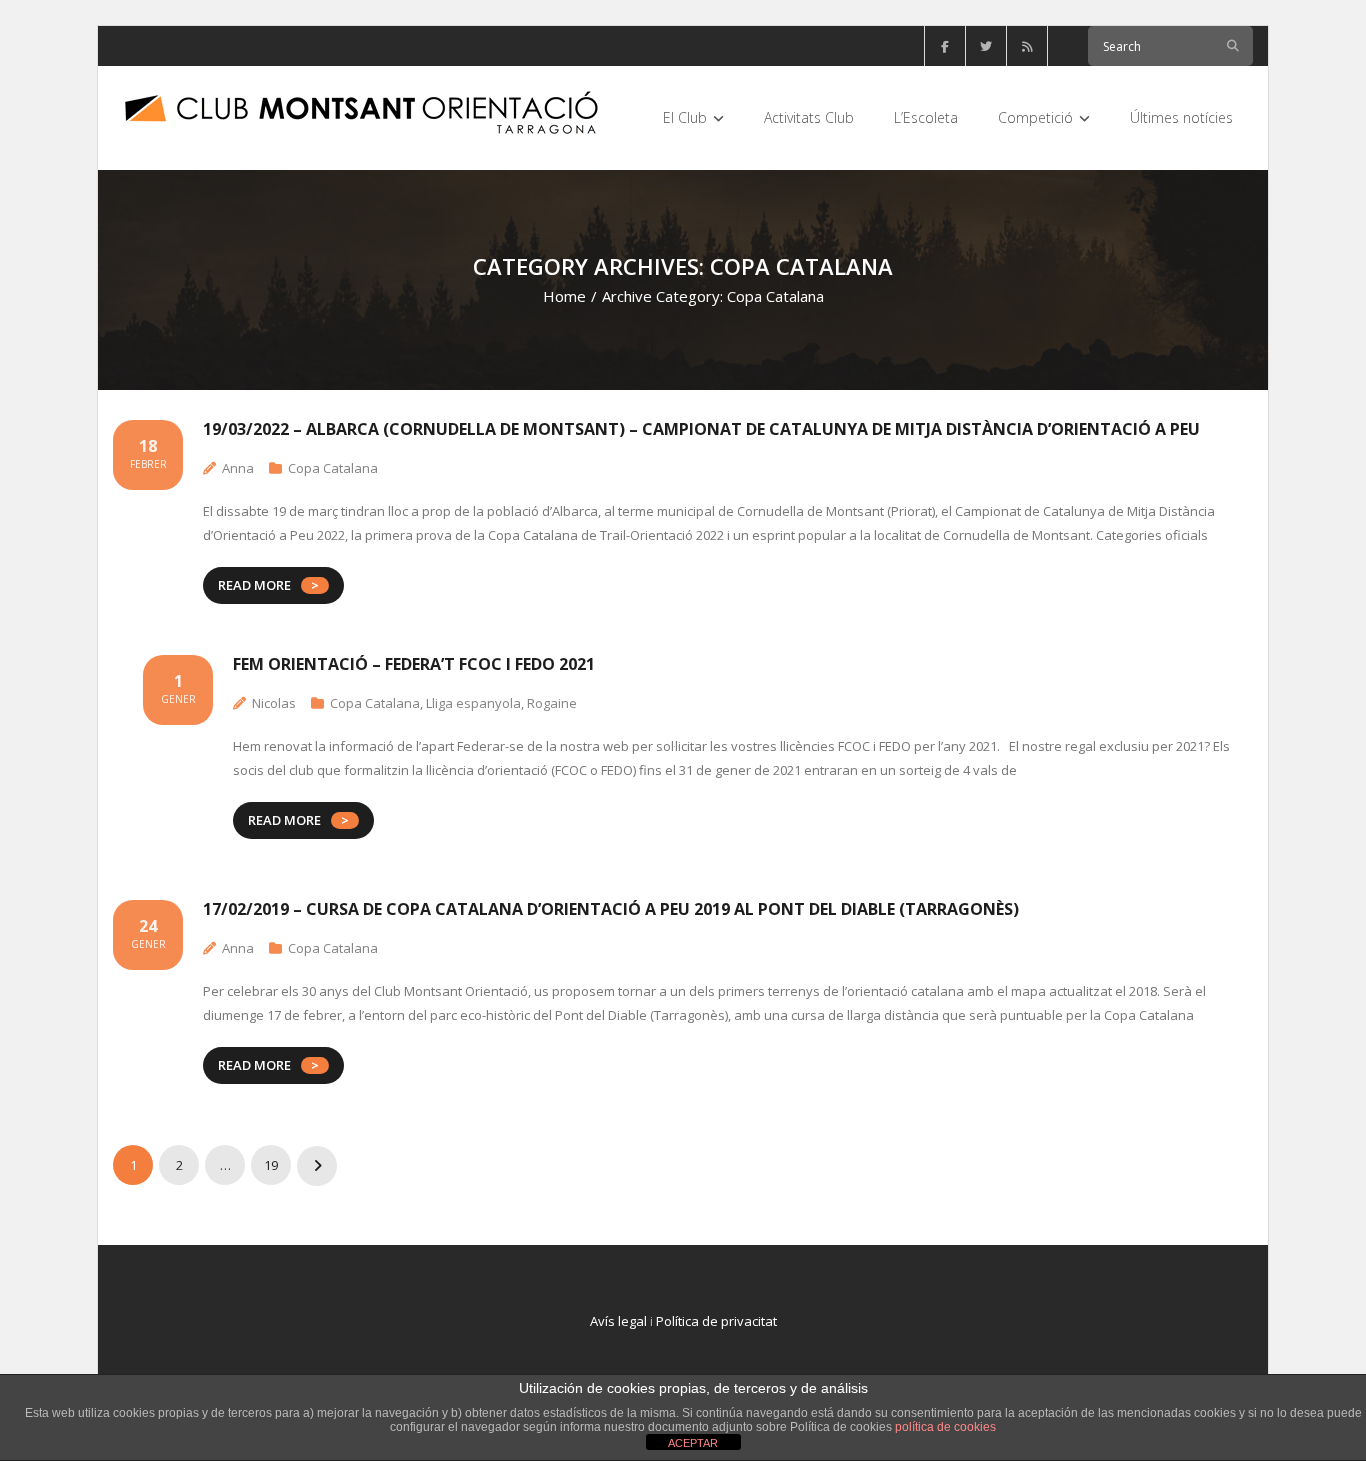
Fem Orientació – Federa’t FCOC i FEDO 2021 (414, 664)
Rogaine (552, 703)
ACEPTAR (693, 1443)
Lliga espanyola (473, 703)
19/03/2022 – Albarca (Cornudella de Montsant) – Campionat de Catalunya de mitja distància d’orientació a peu (701, 429)
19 (271, 1165)
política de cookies (945, 1427)
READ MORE (254, 585)
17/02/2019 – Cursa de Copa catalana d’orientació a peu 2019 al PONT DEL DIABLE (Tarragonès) (611, 909)
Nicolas (274, 703)
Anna (238, 468)
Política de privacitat (716, 1321)
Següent (317, 1166)
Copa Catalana (333, 468)
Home (564, 296)
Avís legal (618, 1321)
